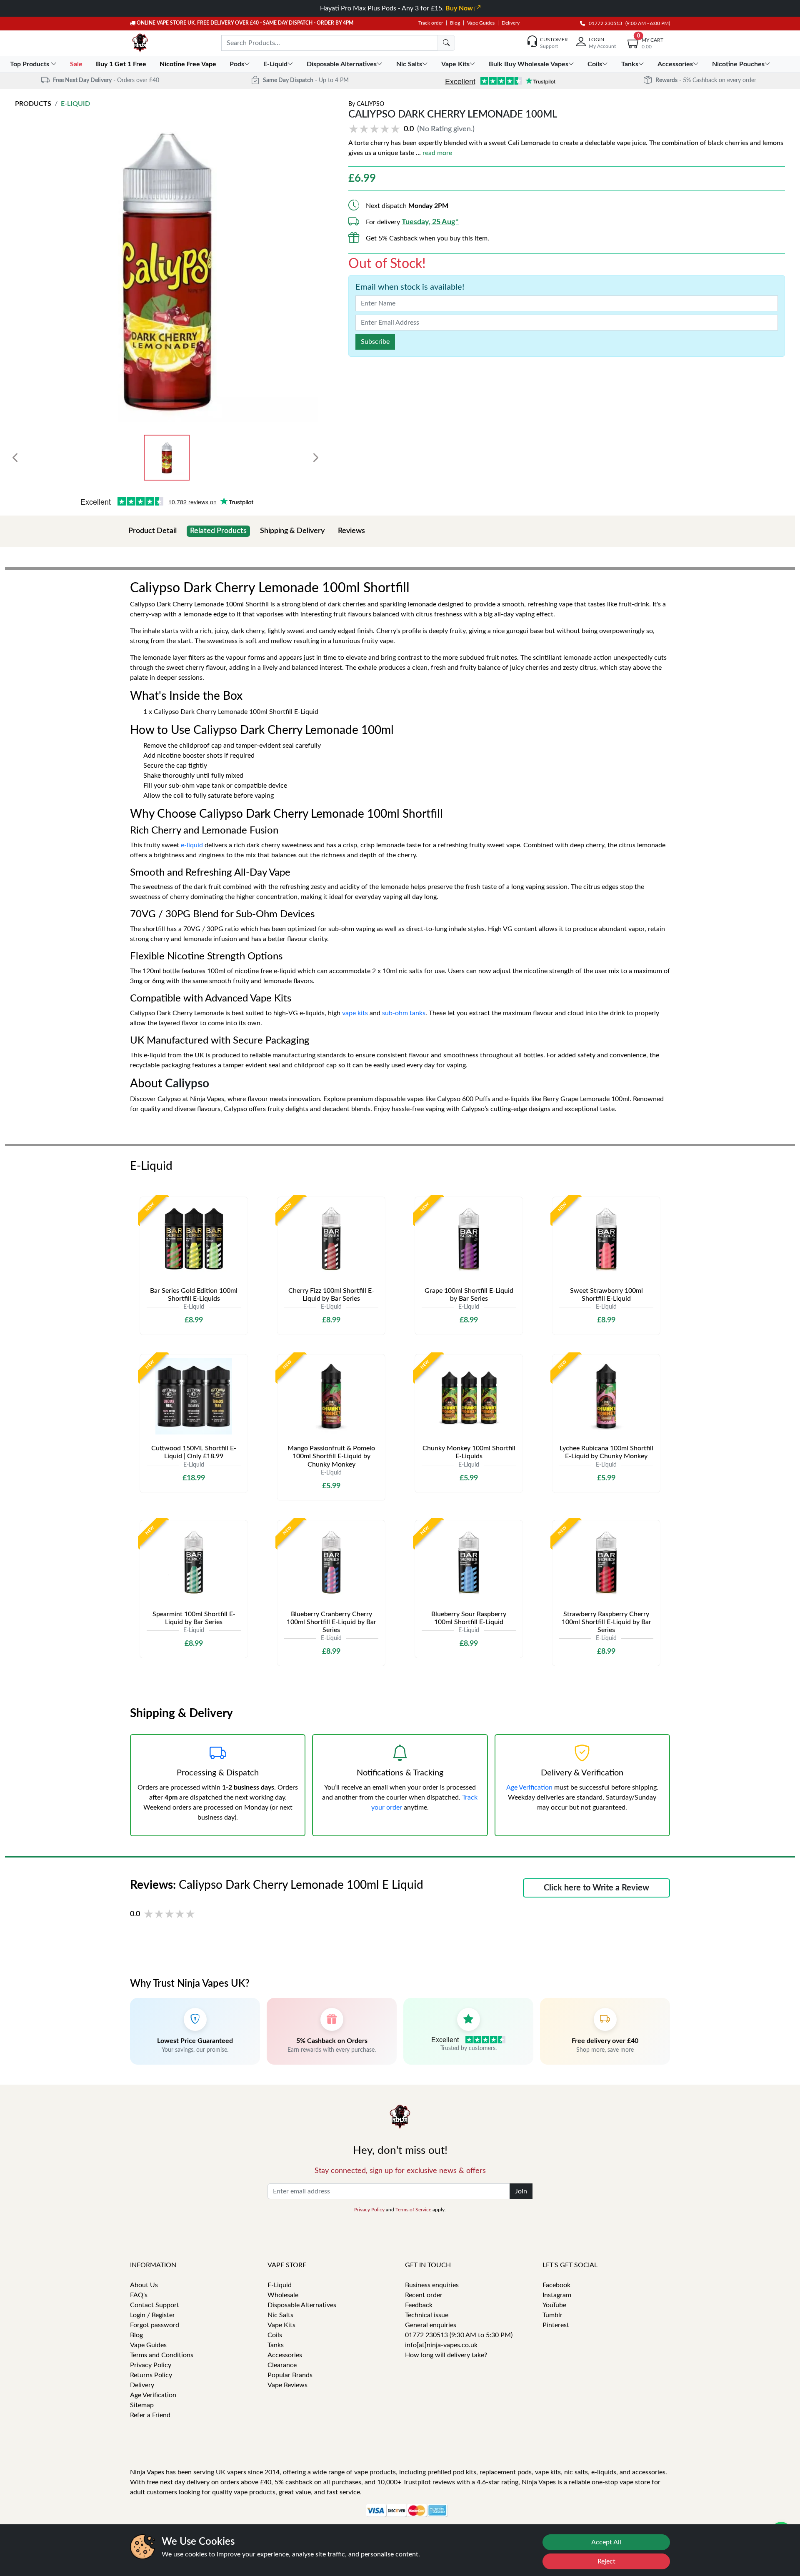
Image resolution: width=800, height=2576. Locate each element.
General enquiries (431, 2325)
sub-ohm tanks (404, 1013)
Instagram (557, 2295)
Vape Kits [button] (455, 64)
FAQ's (139, 2295)
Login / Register (152, 2315)
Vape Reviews (287, 2385)
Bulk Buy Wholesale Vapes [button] (529, 64)
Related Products (218, 531)
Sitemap (142, 2405)
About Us (144, 2285)
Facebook (556, 2285)
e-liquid (192, 845)
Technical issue (427, 2315)
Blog (455, 23)
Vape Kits (281, 2325)
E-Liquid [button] (275, 64)
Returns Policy (151, 2375)
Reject (606, 2561)
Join (521, 2191)
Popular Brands (290, 2375)
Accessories (285, 2355)
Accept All (606, 2542)
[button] (413, 129)
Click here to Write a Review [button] (596, 1888)
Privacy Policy (369, 2210)
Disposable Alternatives (302, 2305)
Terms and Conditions (162, 2355)
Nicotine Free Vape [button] (189, 64)
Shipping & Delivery (292, 531)
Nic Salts (280, 2315)
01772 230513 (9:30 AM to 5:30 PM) (459, 2335)
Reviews (351, 531)
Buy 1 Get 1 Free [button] (122, 64)
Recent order (424, 2295)
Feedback (419, 2305)
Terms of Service (413, 2210)
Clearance (282, 2365)
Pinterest (556, 2325)
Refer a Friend (150, 2415)
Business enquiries (432, 2285)
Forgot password (155, 2325)
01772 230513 (604, 23)
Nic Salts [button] (409, 64)
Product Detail (152, 531)
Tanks (276, 2345)
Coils (275, 2335)
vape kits (355, 1013)
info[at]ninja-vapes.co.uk (441, 2345)
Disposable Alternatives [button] (342, 64)
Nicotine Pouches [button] (738, 64)
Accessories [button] (675, 64)
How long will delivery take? (446, 2355)
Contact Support (155, 2305)
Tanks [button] (630, 64)
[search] (446, 43)
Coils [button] (595, 64)
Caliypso (370, 104)
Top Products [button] (30, 64)
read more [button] (437, 153)
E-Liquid (75, 104)
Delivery (511, 23)
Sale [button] (77, 64)
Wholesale (283, 2295)
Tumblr (552, 2315)
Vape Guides (481, 23)
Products (33, 104)
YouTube (554, 2305)
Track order (431, 23)
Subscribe (375, 342)
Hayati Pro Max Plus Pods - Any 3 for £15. (397, 8)
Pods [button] (237, 64)
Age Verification (529, 1787)
